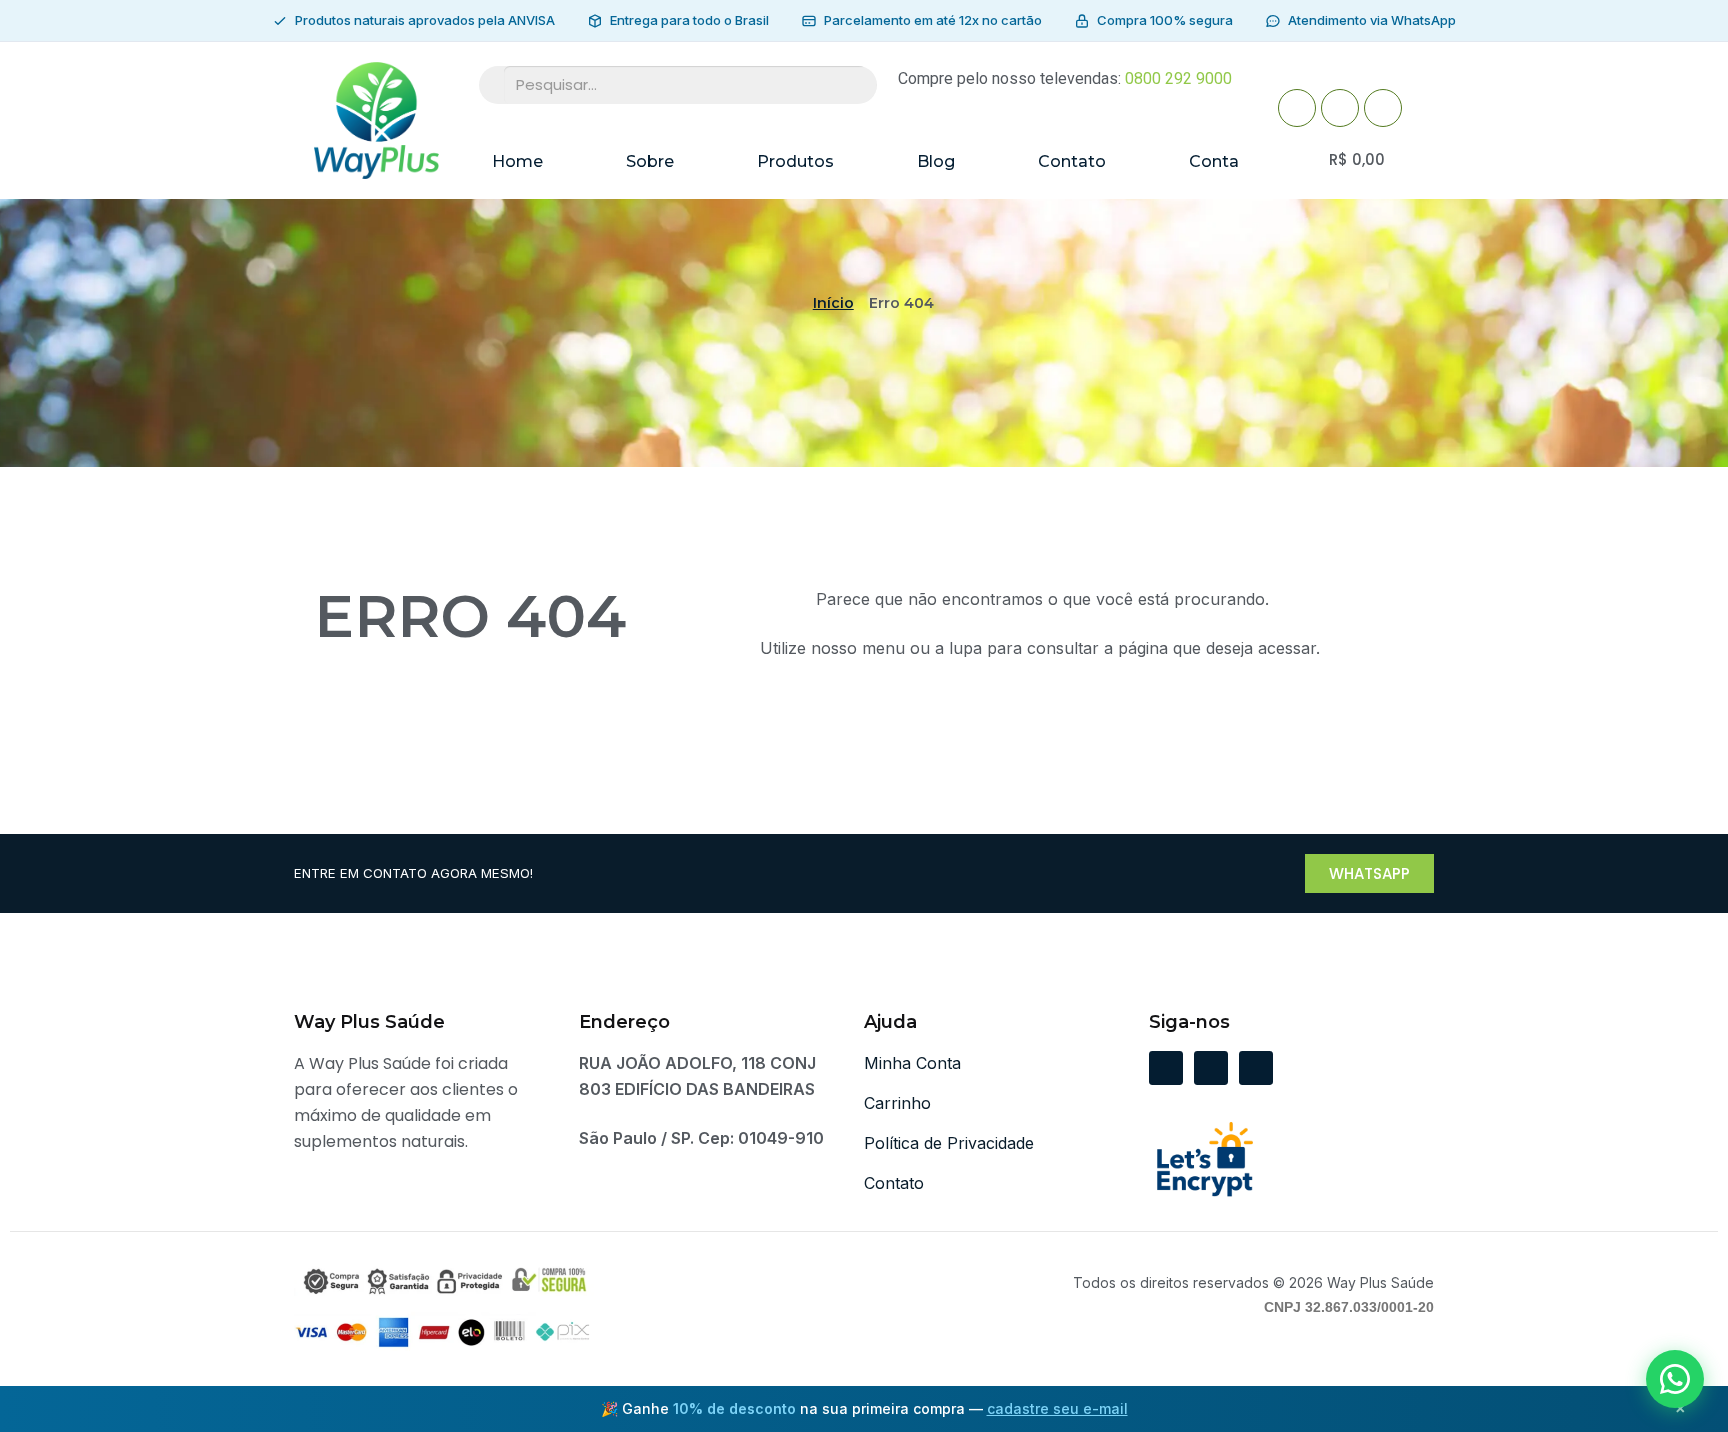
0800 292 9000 (1178, 78)
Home (517, 161)
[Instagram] (1383, 108)
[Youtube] (1340, 108)
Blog (936, 161)
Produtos (795, 161)
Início (833, 303)
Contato (1072, 161)
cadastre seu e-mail (1057, 1408)
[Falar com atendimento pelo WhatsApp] (1675, 1379)
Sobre (650, 161)
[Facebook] (1297, 108)
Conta (1214, 161)
